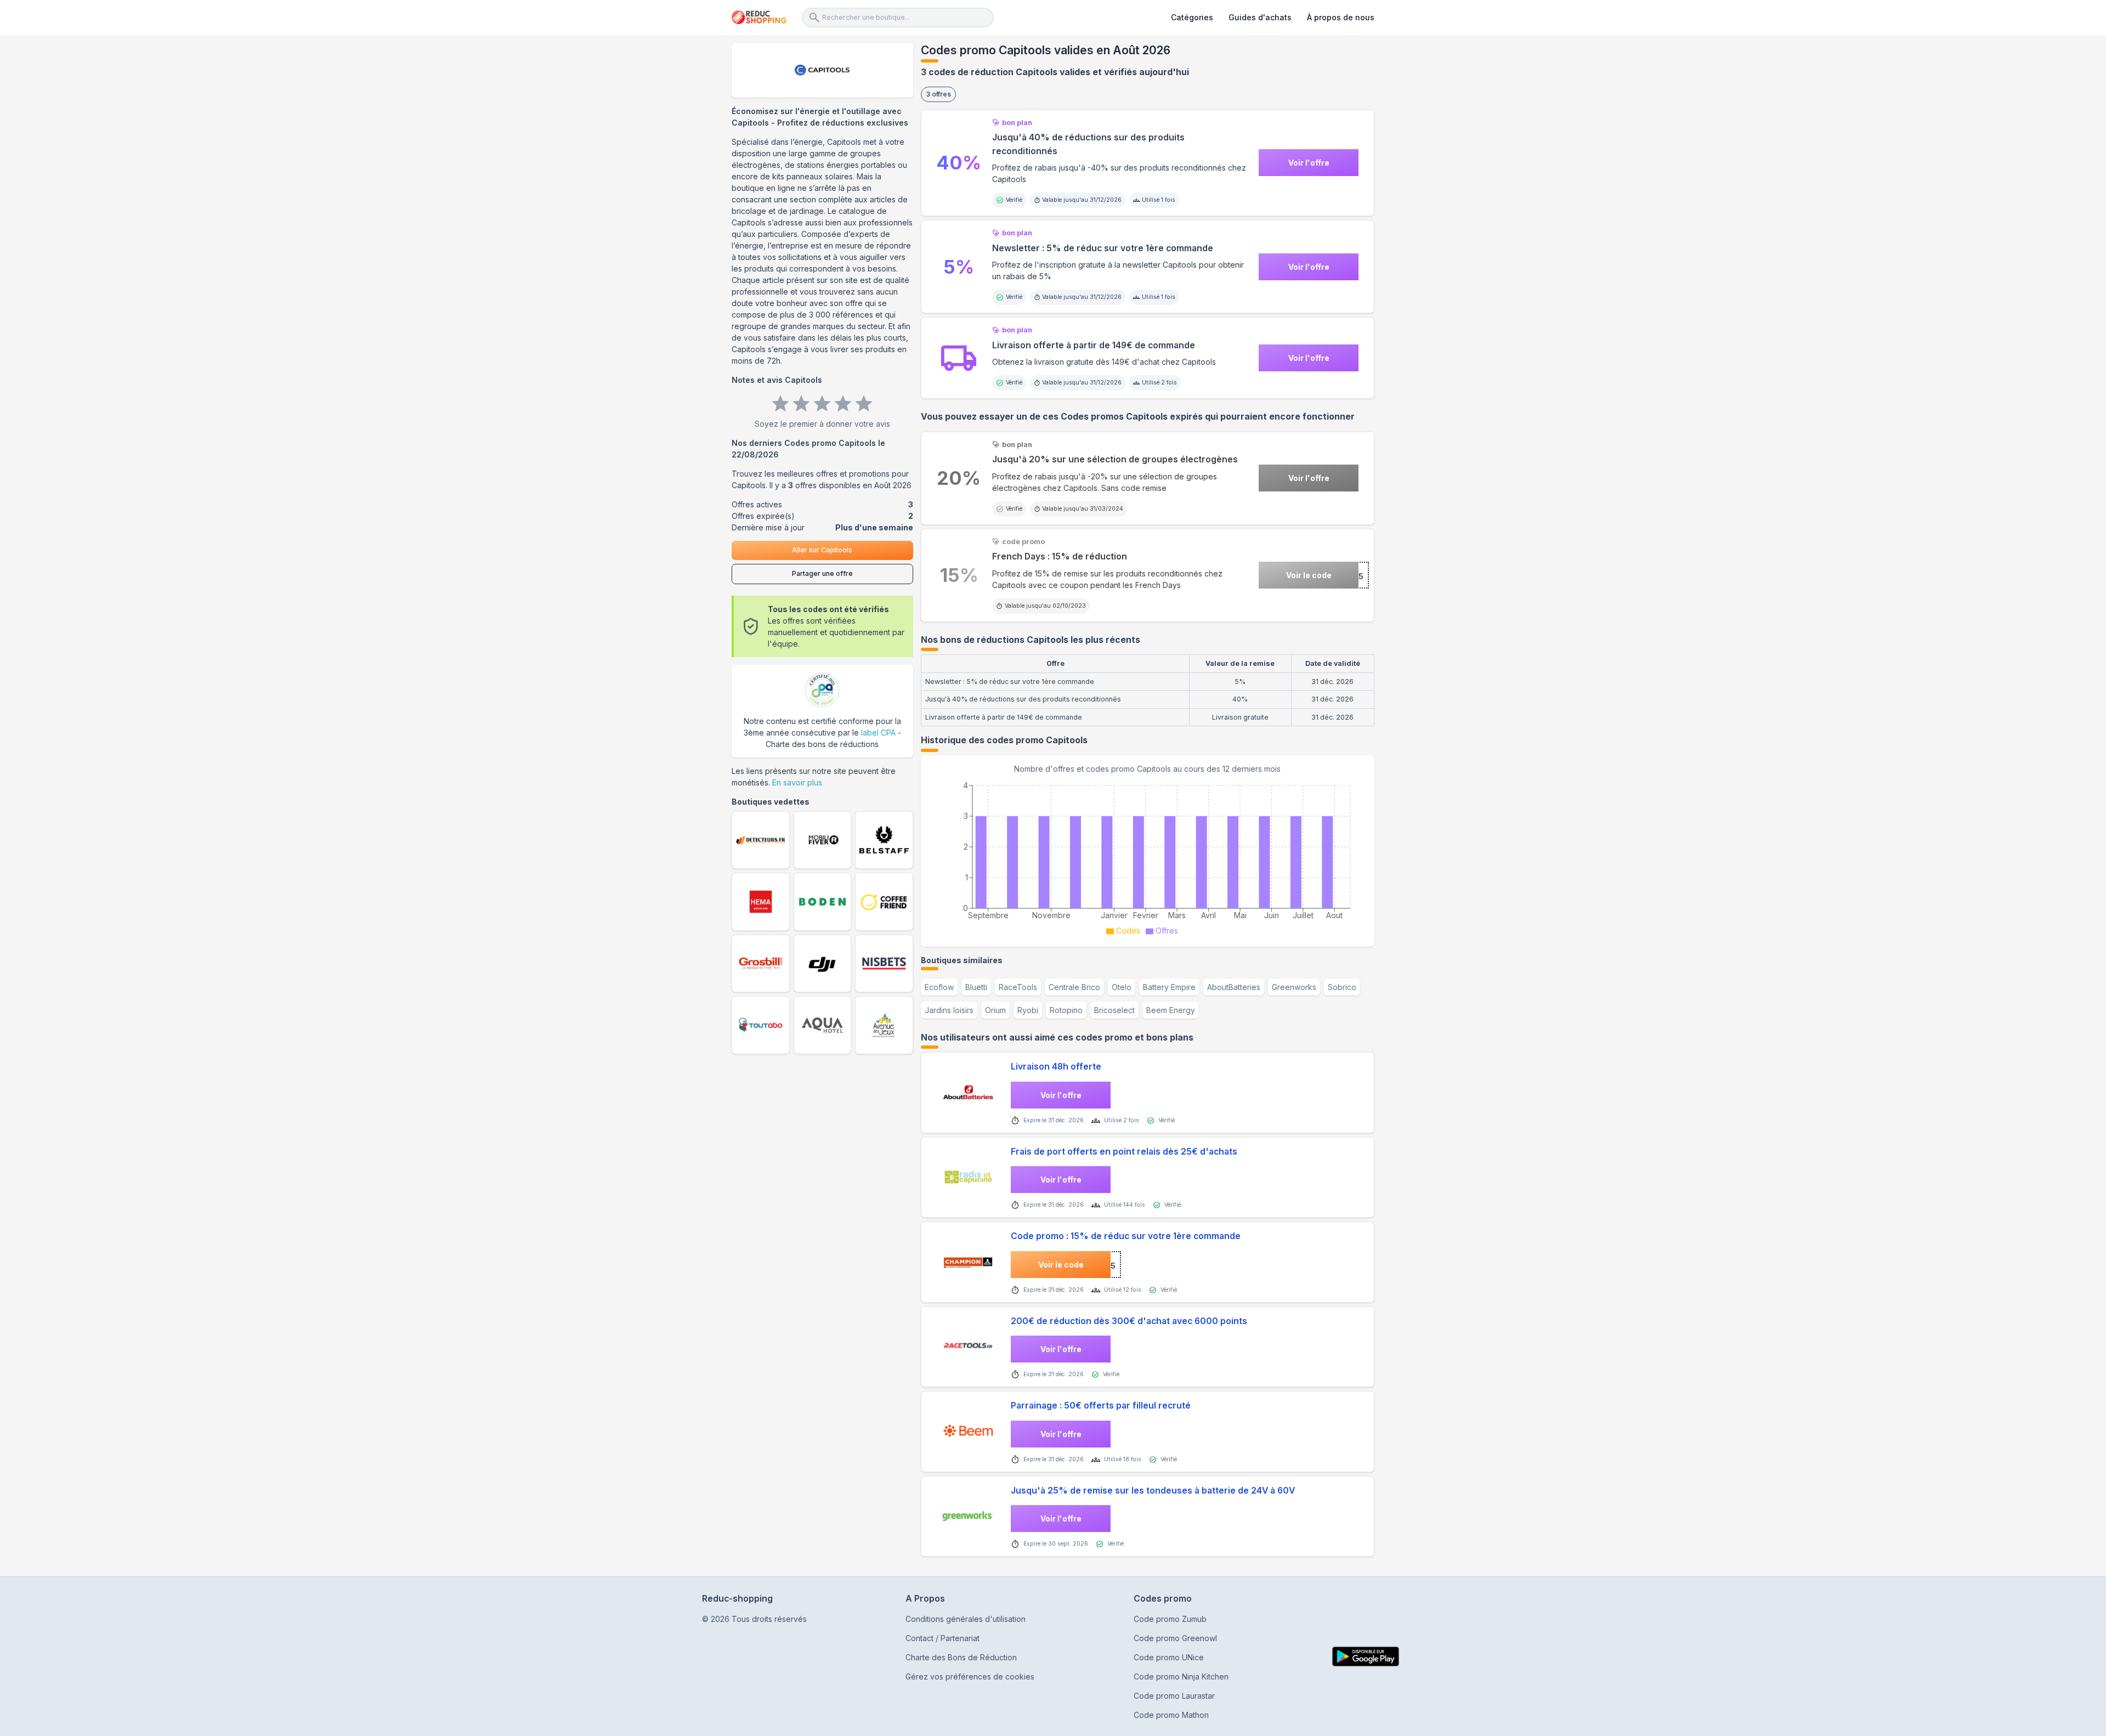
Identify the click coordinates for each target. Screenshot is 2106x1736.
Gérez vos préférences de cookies (970, 1676)
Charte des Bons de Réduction (961, 1657)
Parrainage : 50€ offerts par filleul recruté (1101, 1406)
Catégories (1192, 17)
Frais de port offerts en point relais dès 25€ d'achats (1124, 1152)
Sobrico (1342, 987)
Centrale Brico (1074, 987)
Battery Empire (1169, 987)
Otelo (1122, 987)
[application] (1148, 857)
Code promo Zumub (1170, 1619)
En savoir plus (797, 782)
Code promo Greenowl (1175, 1638)
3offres (938, 94)
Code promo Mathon (1171, 1715)
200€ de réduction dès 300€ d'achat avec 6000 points (1129, 1321)
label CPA (878, 733)
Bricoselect (1114, 1010)
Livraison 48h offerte (1056, 1067)
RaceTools (1018, 987)
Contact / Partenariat (942, 1638)
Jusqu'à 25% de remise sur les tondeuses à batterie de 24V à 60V (1153, 1491)
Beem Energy (1171, 1010)
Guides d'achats (1260, 17)
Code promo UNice (1169, 1657)
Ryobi (1028, 1010)
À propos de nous (1341, 17)
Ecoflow (939, 987)
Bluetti (976, 987)
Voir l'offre (1309, 163)
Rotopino (1066, 1010)
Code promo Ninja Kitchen (1181, 1676)
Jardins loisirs (949, 1010)
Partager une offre (822, 573)
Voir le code (1309, 575)
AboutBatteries (1234, 987)
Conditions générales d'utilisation (966, 1619)
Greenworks (1294, 987)
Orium (995, 1010)
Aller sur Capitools (822, 550)
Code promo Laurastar (1174, 1696)
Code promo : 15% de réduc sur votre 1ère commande (1126, 1236)
